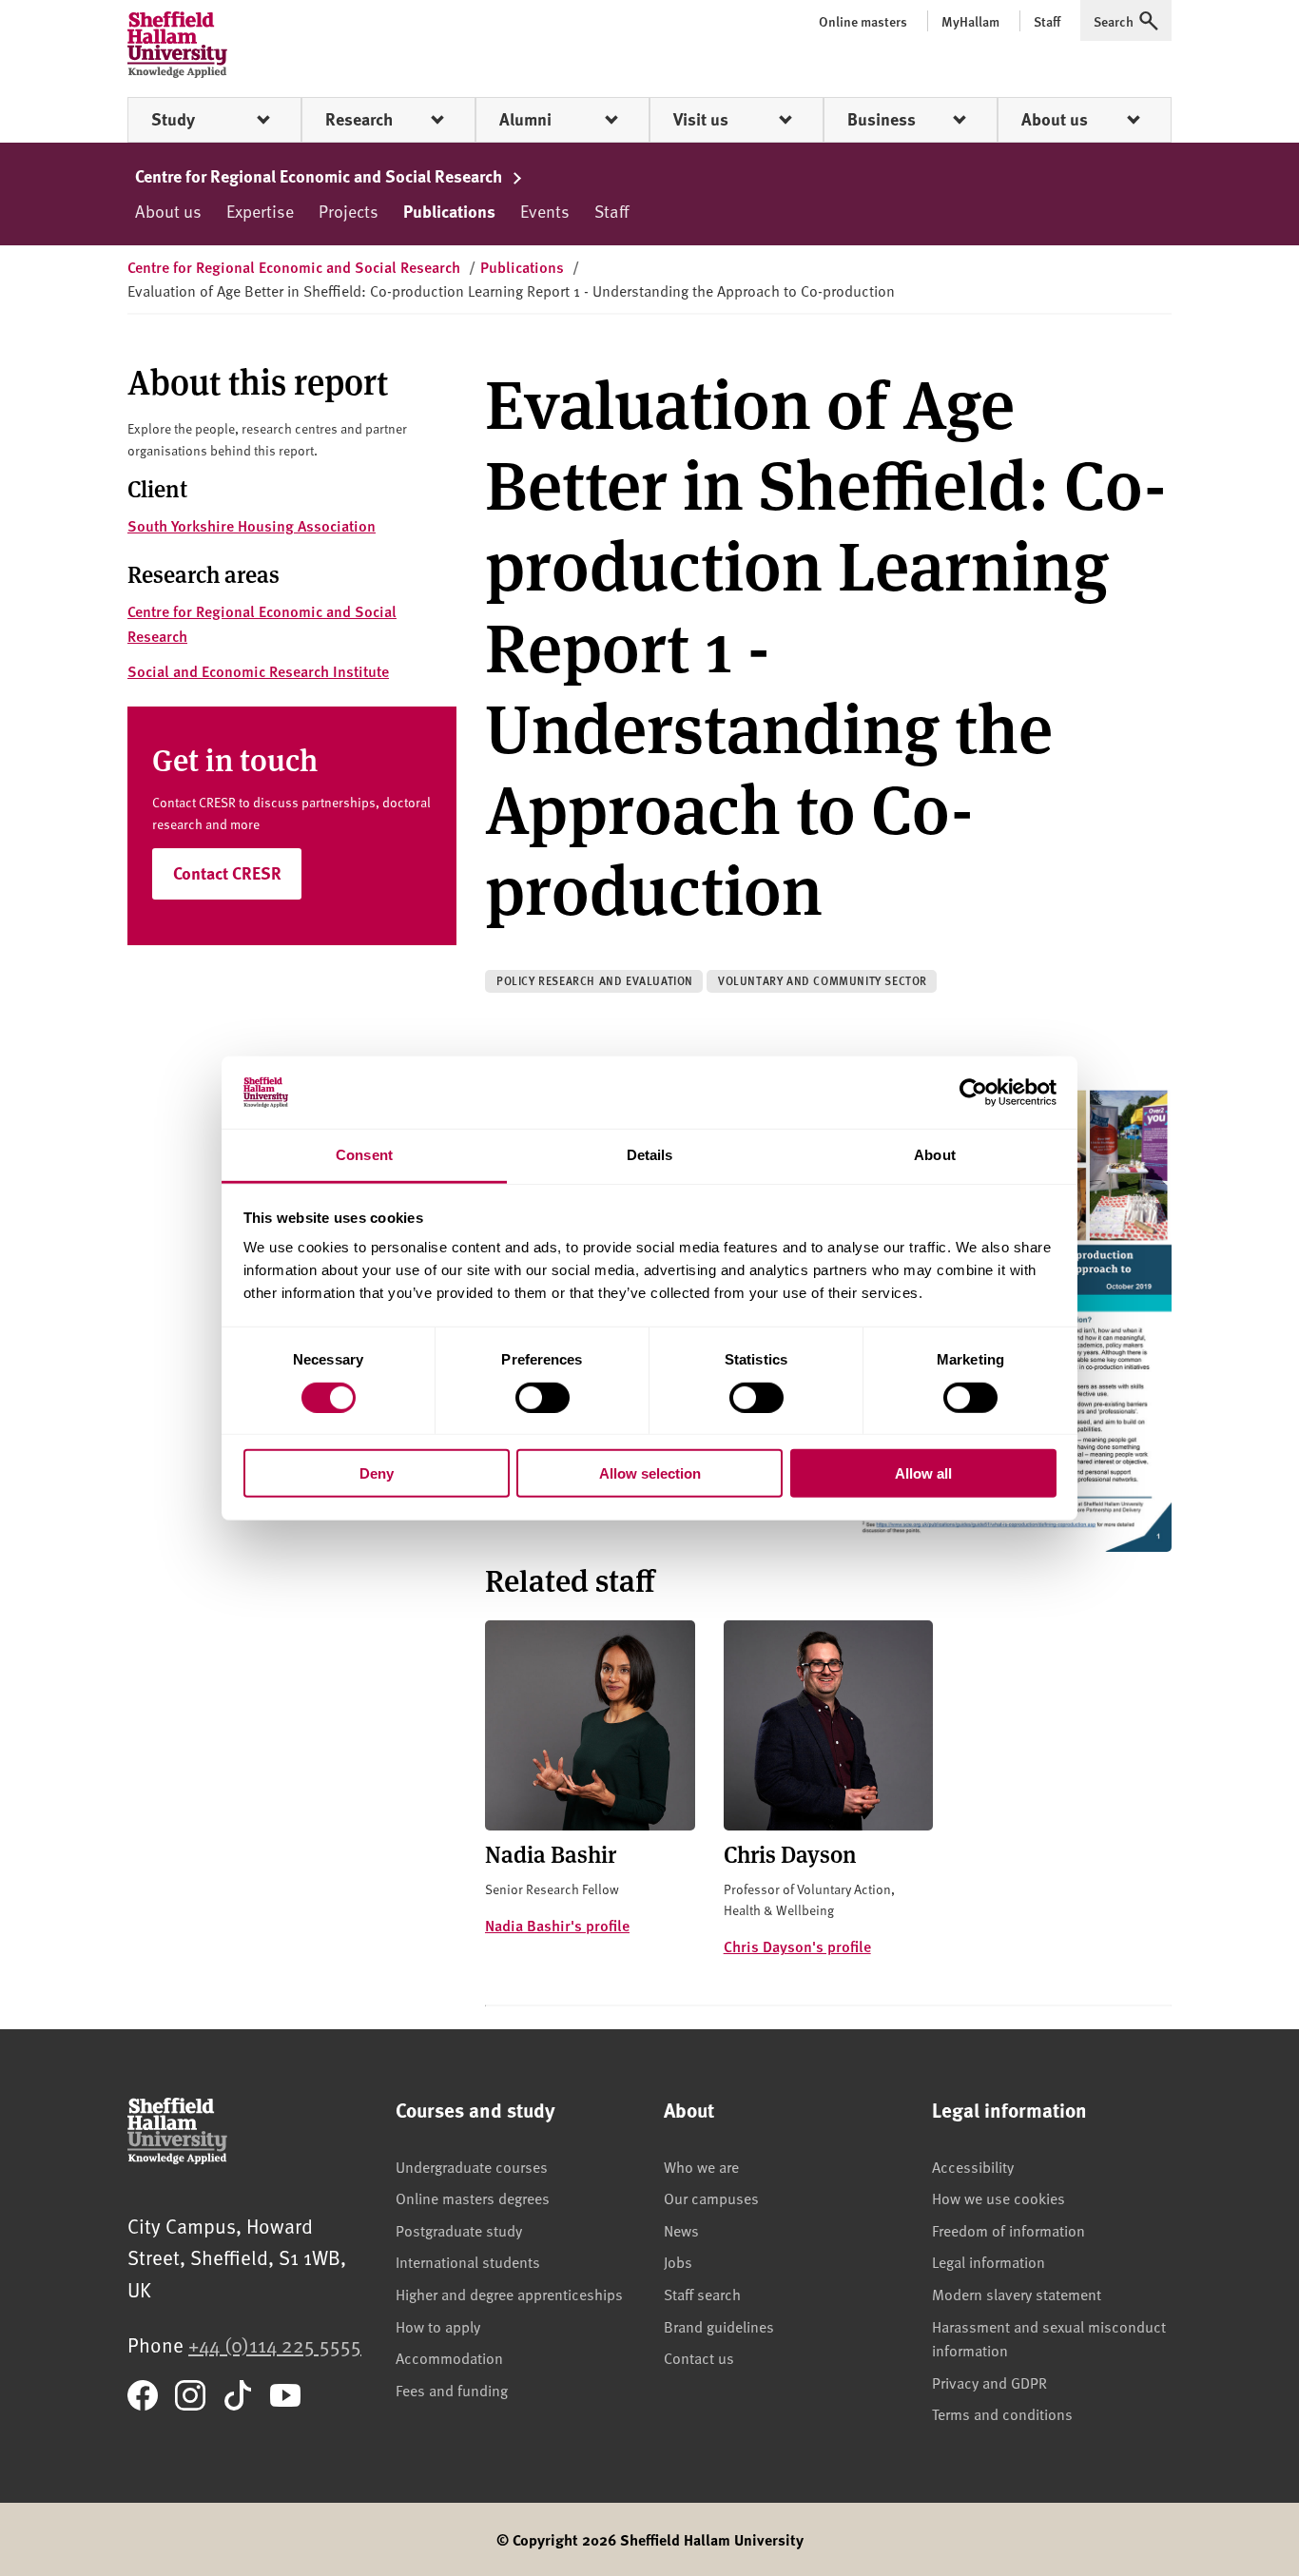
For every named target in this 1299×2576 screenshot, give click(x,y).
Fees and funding (452, 2390)
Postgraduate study (459, 2230)
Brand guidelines (719, 2326)
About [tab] (935, 1155)
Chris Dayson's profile (797, 1946)
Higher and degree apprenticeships (509, 2294)
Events (545, 211)
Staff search (702, 2294)
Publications (449, 211)
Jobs (678, 2261)
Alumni (525, 119)
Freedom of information (1008, 2230)
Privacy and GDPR (989, 2382)
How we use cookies (998, 2198)
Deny (377, 1473)
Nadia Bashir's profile (557, 1925)
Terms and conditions (1002, 2413)
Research (359, 119)
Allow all (923, 1473)
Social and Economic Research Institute (258, 671)
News (681, 2230)
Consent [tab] (364, 1155)
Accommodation (449, 2357)
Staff (611, 211)
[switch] (543, 1397)
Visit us (701, 119)
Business (882, 119)
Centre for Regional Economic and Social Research (320, 176)
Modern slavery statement (1017, 2294)
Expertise (260, 211)
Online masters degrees (473, 2198)
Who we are (701, 2166)
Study (173, 119)
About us (1055, 119)
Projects (349, 211)
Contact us (699, 2357)
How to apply (438, 2326)
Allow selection (650, 1473)
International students (468, 2261)
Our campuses (711, 2198)
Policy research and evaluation (595, 981)
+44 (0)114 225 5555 (275, 2344)
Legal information (989, 2261)
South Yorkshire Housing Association (252, 525)
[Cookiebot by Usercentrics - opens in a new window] (973, 1093)
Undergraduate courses (472, 2166)
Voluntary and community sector (823, 981)
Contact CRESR (227, 873)
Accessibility (973, 2166)
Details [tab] (650, 1155)
